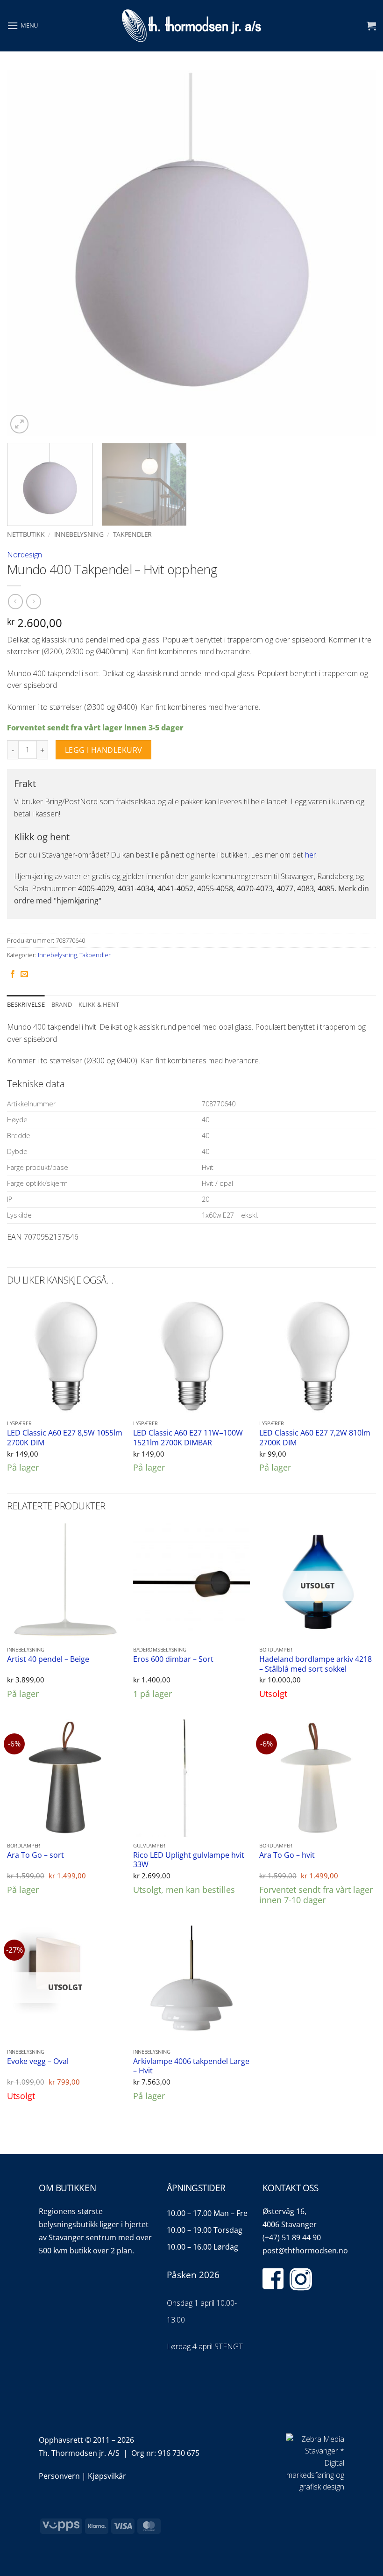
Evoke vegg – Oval (38, 2061)
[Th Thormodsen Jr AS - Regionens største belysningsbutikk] (191, 26)
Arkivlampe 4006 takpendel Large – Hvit (191, 2066)
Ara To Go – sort (35, 1855)
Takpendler (133, 534)
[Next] (357, 253)
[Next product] (15, 602)
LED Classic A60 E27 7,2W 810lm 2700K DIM (315, 1438)
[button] (22, 25)
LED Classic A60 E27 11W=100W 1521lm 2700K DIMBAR (188, 1438)
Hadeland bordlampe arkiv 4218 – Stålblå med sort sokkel (316, 1664)
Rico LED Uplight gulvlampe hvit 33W (189, 1860)
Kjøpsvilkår (107, 2476)
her (311, 855)
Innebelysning (79, 534)
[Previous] (26, 253)
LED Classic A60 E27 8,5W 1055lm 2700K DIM (65, 1438)
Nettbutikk (26, 534)
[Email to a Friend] (24, 974)
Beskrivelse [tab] (26, 1004)
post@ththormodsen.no (305, 2251)
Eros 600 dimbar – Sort (173, 1659)
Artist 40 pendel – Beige (48, 1659)
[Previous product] (33, 602)
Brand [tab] (62, 1004)
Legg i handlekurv (104, 750)
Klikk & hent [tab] (99, 1004)
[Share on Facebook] (13, 974)
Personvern (59, 2476)
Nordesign (25, 555)
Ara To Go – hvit (287, 1855)
